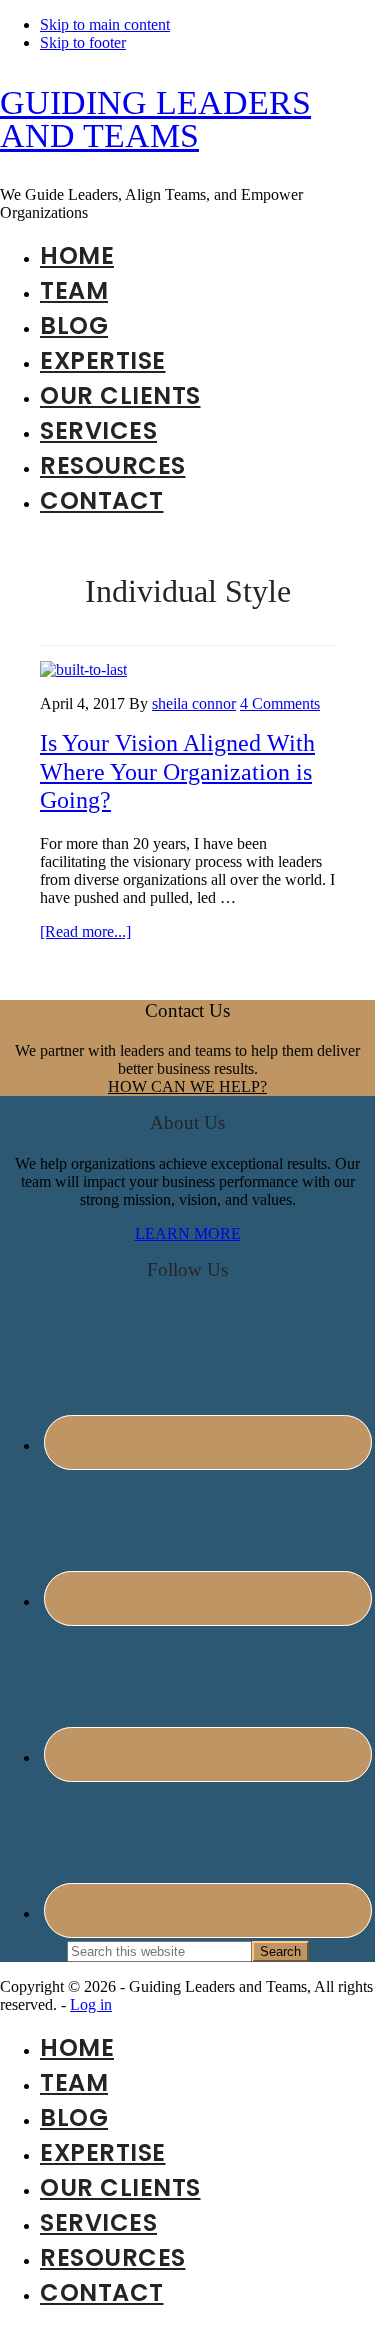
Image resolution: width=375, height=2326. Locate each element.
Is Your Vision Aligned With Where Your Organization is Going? (177, 772)
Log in (91, 2004)
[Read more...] (85, 931)
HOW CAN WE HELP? (187, 1086)
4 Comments (280, 703)
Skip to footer (83, 42)
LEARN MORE (188, 1233)
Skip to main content (105, 24)
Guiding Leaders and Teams (155, 119)
